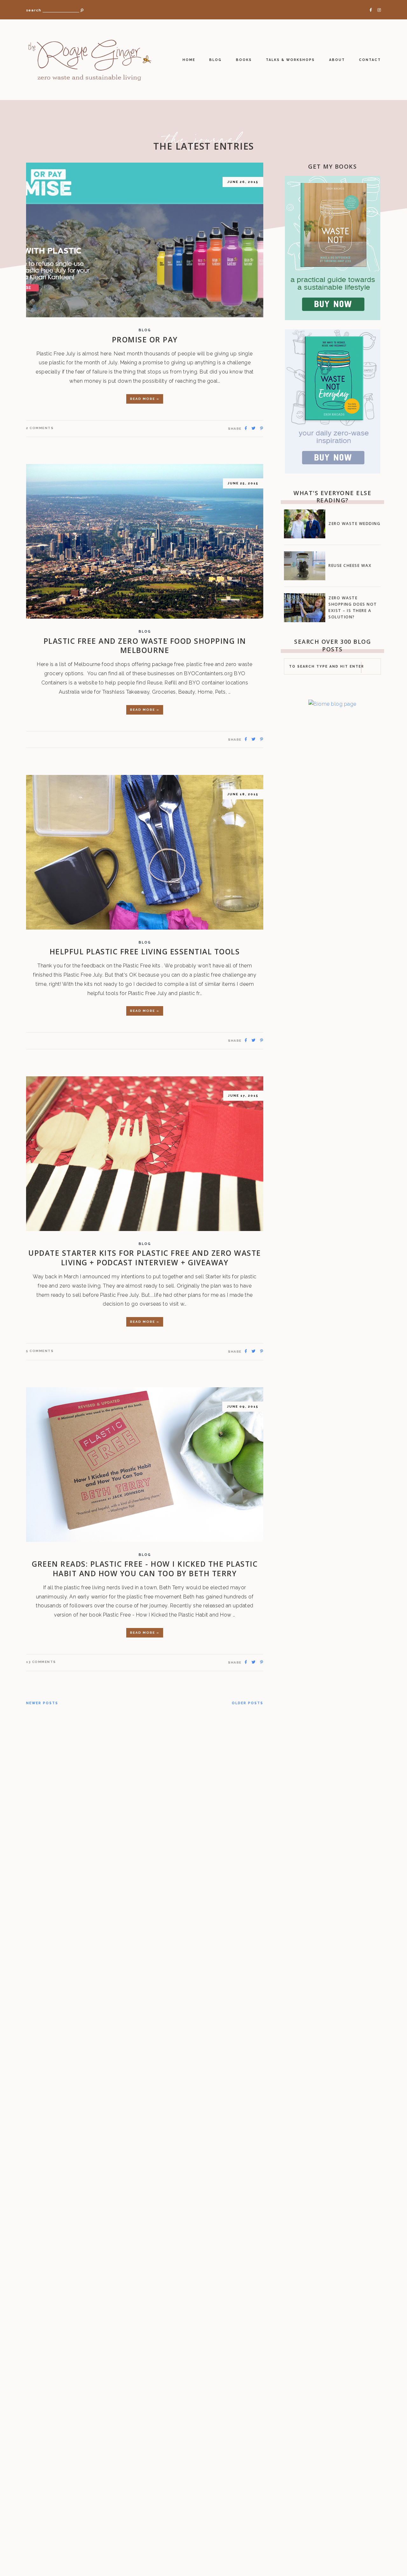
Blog (215, 60)
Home (189, 60)
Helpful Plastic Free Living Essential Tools (145, 952)
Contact (370, 60)
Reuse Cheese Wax (350, 565)
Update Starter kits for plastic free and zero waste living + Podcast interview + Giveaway (145, 1258)
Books (244, 60)
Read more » (145, 399)
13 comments (41, 1662)
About (337, 60)
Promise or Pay (145, 340)
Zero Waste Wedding (354, 524)
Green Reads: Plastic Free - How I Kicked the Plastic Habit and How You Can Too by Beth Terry (145, 1569)
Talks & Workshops (290, 60)
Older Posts (248, 1703)
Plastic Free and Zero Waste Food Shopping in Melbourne (145, 646)
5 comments (40, 1351)
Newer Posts (42, 1703)
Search (34, 10)
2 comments (40, 428)
